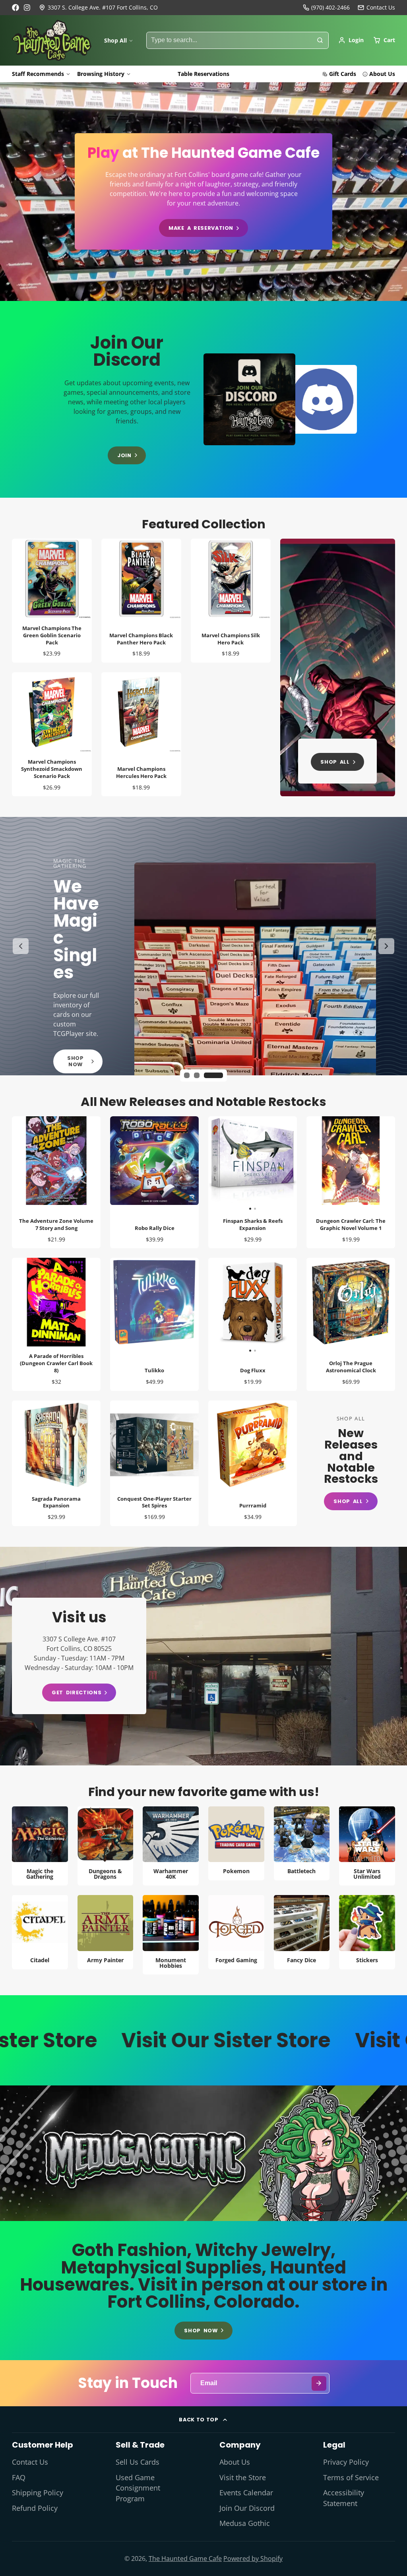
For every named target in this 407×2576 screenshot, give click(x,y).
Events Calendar (246, 2493)
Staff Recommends (38, 74)
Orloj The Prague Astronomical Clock (351, 1324)
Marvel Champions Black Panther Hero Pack (141, 601)
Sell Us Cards (138, 2462)
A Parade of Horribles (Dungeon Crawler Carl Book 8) (56, 1324)
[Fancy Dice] (302, 1932)
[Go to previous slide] (21, 946)
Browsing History (101, 74)
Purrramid (253, 1463)
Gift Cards (343, 74)
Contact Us (30, 2462)
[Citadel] (40, 1932)
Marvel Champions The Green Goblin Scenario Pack (52, 601)
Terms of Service (351, 2477)
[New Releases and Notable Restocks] (351, 1463)
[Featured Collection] (338, 667)
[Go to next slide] (386, 946)
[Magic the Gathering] (40, 1846)
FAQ (19, 2477)
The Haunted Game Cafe (185, 2559)
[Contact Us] (376, 8)
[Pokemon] (236, 1843)
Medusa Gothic (245, 2523)
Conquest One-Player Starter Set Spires (154, 1463)
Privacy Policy (346, 2462)
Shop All (115, 40)
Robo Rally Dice (154, 1182)
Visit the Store (243, 2477)
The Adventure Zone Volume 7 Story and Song (56, 1182)
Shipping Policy (38, 2493)
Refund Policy (35, 2508)
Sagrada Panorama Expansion (56, 1463)
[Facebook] (16, 8)
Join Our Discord (247, 2508)
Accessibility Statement (344, 2498)
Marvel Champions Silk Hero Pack (231, 601)
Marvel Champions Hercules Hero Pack (141, 734)
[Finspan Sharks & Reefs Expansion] (231, 1164)
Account (351, 40)
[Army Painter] (106, 1932)
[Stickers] (367, 1932)
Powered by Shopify (253, 2559)
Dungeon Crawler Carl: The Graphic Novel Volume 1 (351, 1182)
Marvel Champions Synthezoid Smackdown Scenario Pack (52, 734)
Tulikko (154, 1324)
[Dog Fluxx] (231, 1305)
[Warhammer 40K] (171, 1846)
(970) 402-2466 (330, 7)
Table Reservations (203, 74)
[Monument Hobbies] (171, 1935)
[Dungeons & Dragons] (106, 1846)
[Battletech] (302, 1843)
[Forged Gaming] (236, 1932)
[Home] (52, 41)
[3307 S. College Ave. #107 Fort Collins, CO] (98, 8)
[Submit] (319, 2383)
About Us (382, 74)
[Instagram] (27, 8)
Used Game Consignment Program (138, 2488)
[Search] (320, 41)
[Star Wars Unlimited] (367, 1846)
